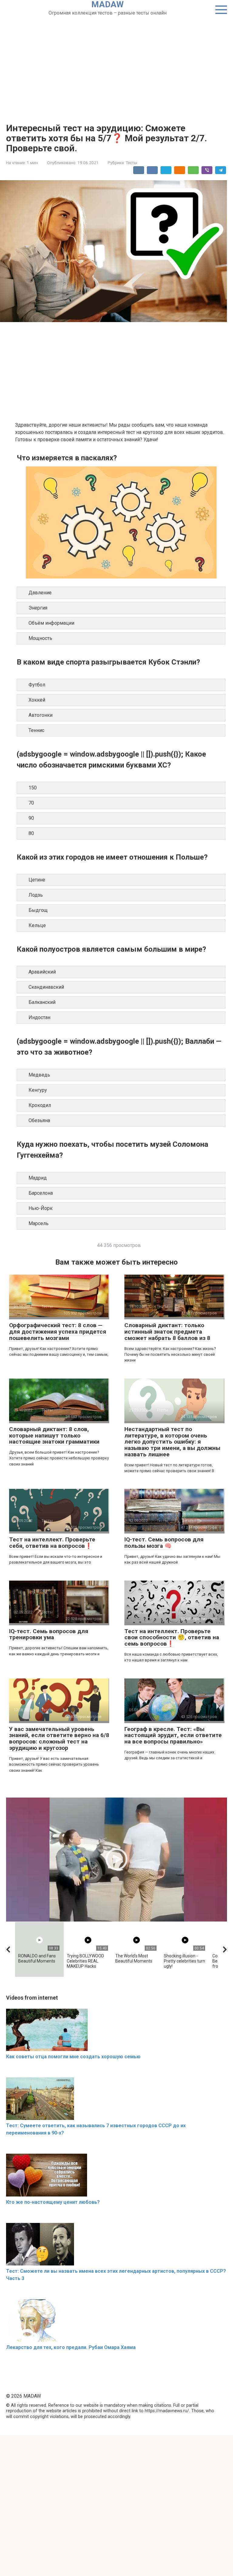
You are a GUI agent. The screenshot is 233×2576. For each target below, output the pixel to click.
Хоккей (37, 700)
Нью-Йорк (41, 1208)
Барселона (41, 1193)
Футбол (37, 685)
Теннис (36, 730)
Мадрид (38, 1178)
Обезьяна (39, 1120)
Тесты (131, 163)
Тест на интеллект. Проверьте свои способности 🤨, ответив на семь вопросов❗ (172, 1638)
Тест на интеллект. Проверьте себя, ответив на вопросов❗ (52, 1543)
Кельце (37, 925)
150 (33, 788)
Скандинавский (46, 987)
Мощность (40, 638)
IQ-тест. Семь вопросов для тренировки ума (49, 1634)
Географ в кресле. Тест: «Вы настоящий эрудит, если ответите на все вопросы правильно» (173, 1735)
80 (31, 833)
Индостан (39, 1017)
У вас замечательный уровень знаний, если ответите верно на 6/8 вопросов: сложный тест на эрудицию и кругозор (59, 1739)
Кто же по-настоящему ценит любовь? (53, 2202)
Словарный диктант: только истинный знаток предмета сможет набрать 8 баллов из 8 (167, 1332)
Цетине (37, 880)
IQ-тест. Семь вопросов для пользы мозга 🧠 (164, 1543)
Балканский (42, 1002)
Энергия (38, 608)
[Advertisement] (116, 62)
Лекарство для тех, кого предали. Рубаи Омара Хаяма (71, 2347)
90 (31, 818)
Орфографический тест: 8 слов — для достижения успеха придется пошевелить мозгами (58, 1332)
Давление (40, 593)
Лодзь (36, 895)
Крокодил (40, 1105)
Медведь (39, 1075)
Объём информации (51, 623)
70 (31, 803)
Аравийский (42, 972)
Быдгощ (38, 910)
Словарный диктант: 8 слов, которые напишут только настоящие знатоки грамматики (54, 1436)
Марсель (39, 1223)
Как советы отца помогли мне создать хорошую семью (73, 2057)
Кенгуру (38, 1090)
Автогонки (41, 715)
